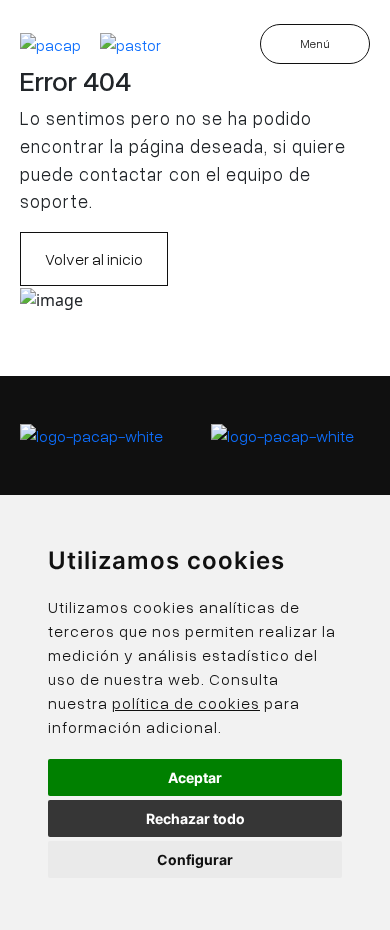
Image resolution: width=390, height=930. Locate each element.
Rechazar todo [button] (195, 818)
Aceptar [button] (195, 777)
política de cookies (186, 703)
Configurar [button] (195, 859)
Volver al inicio (94, 259)
